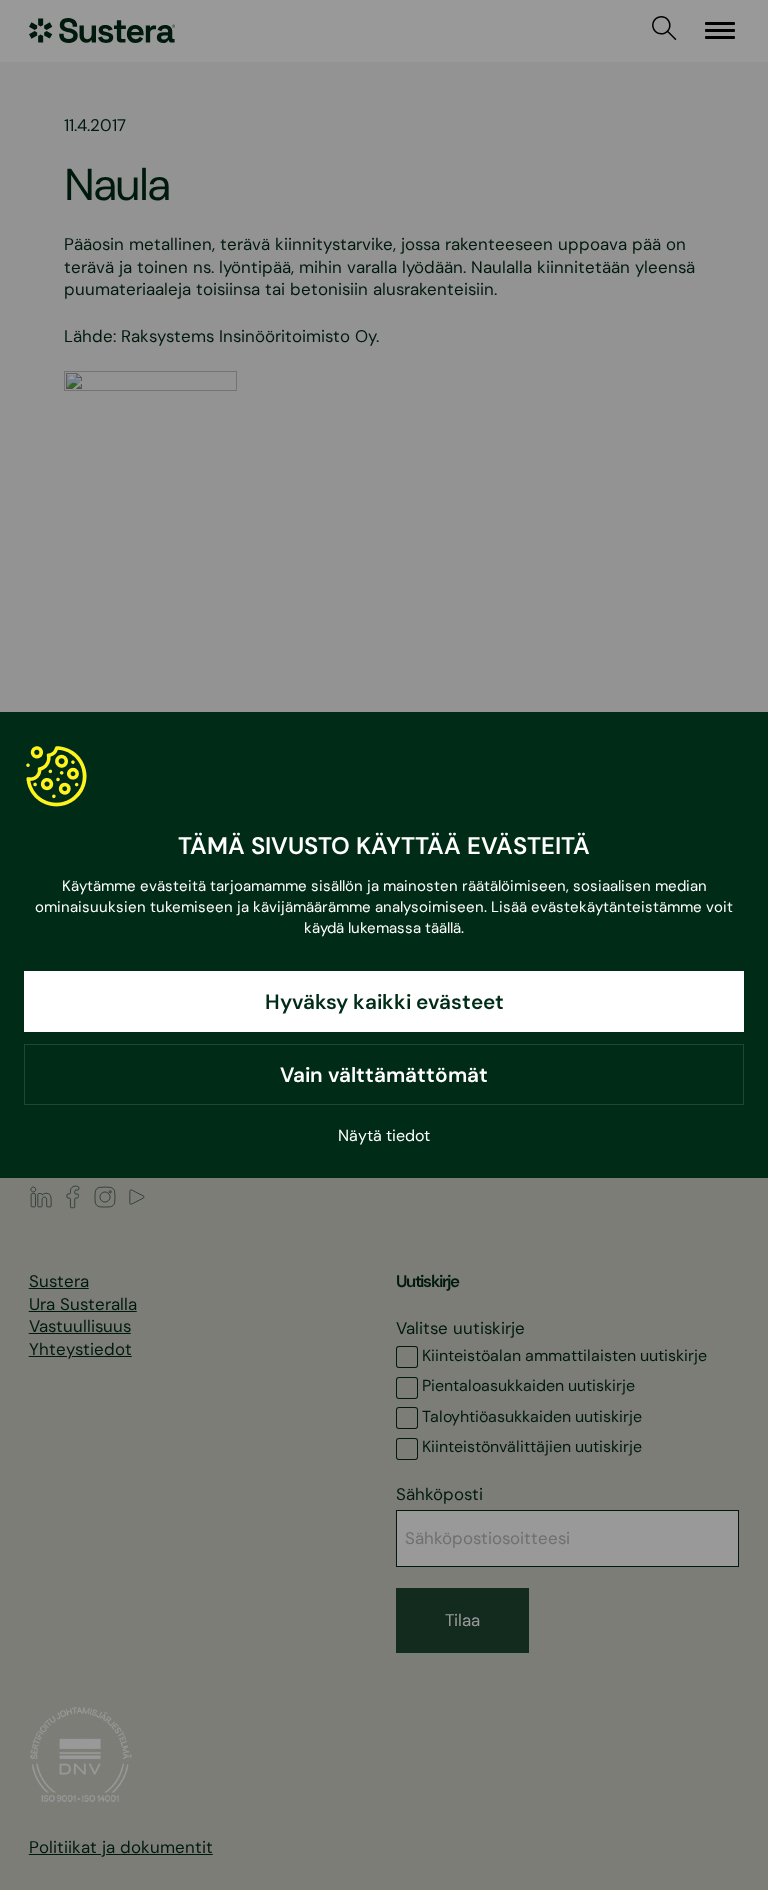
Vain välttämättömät (384, 1074)
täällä (443, 928)
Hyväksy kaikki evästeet (384, 1001)
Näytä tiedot (384, 1135)
